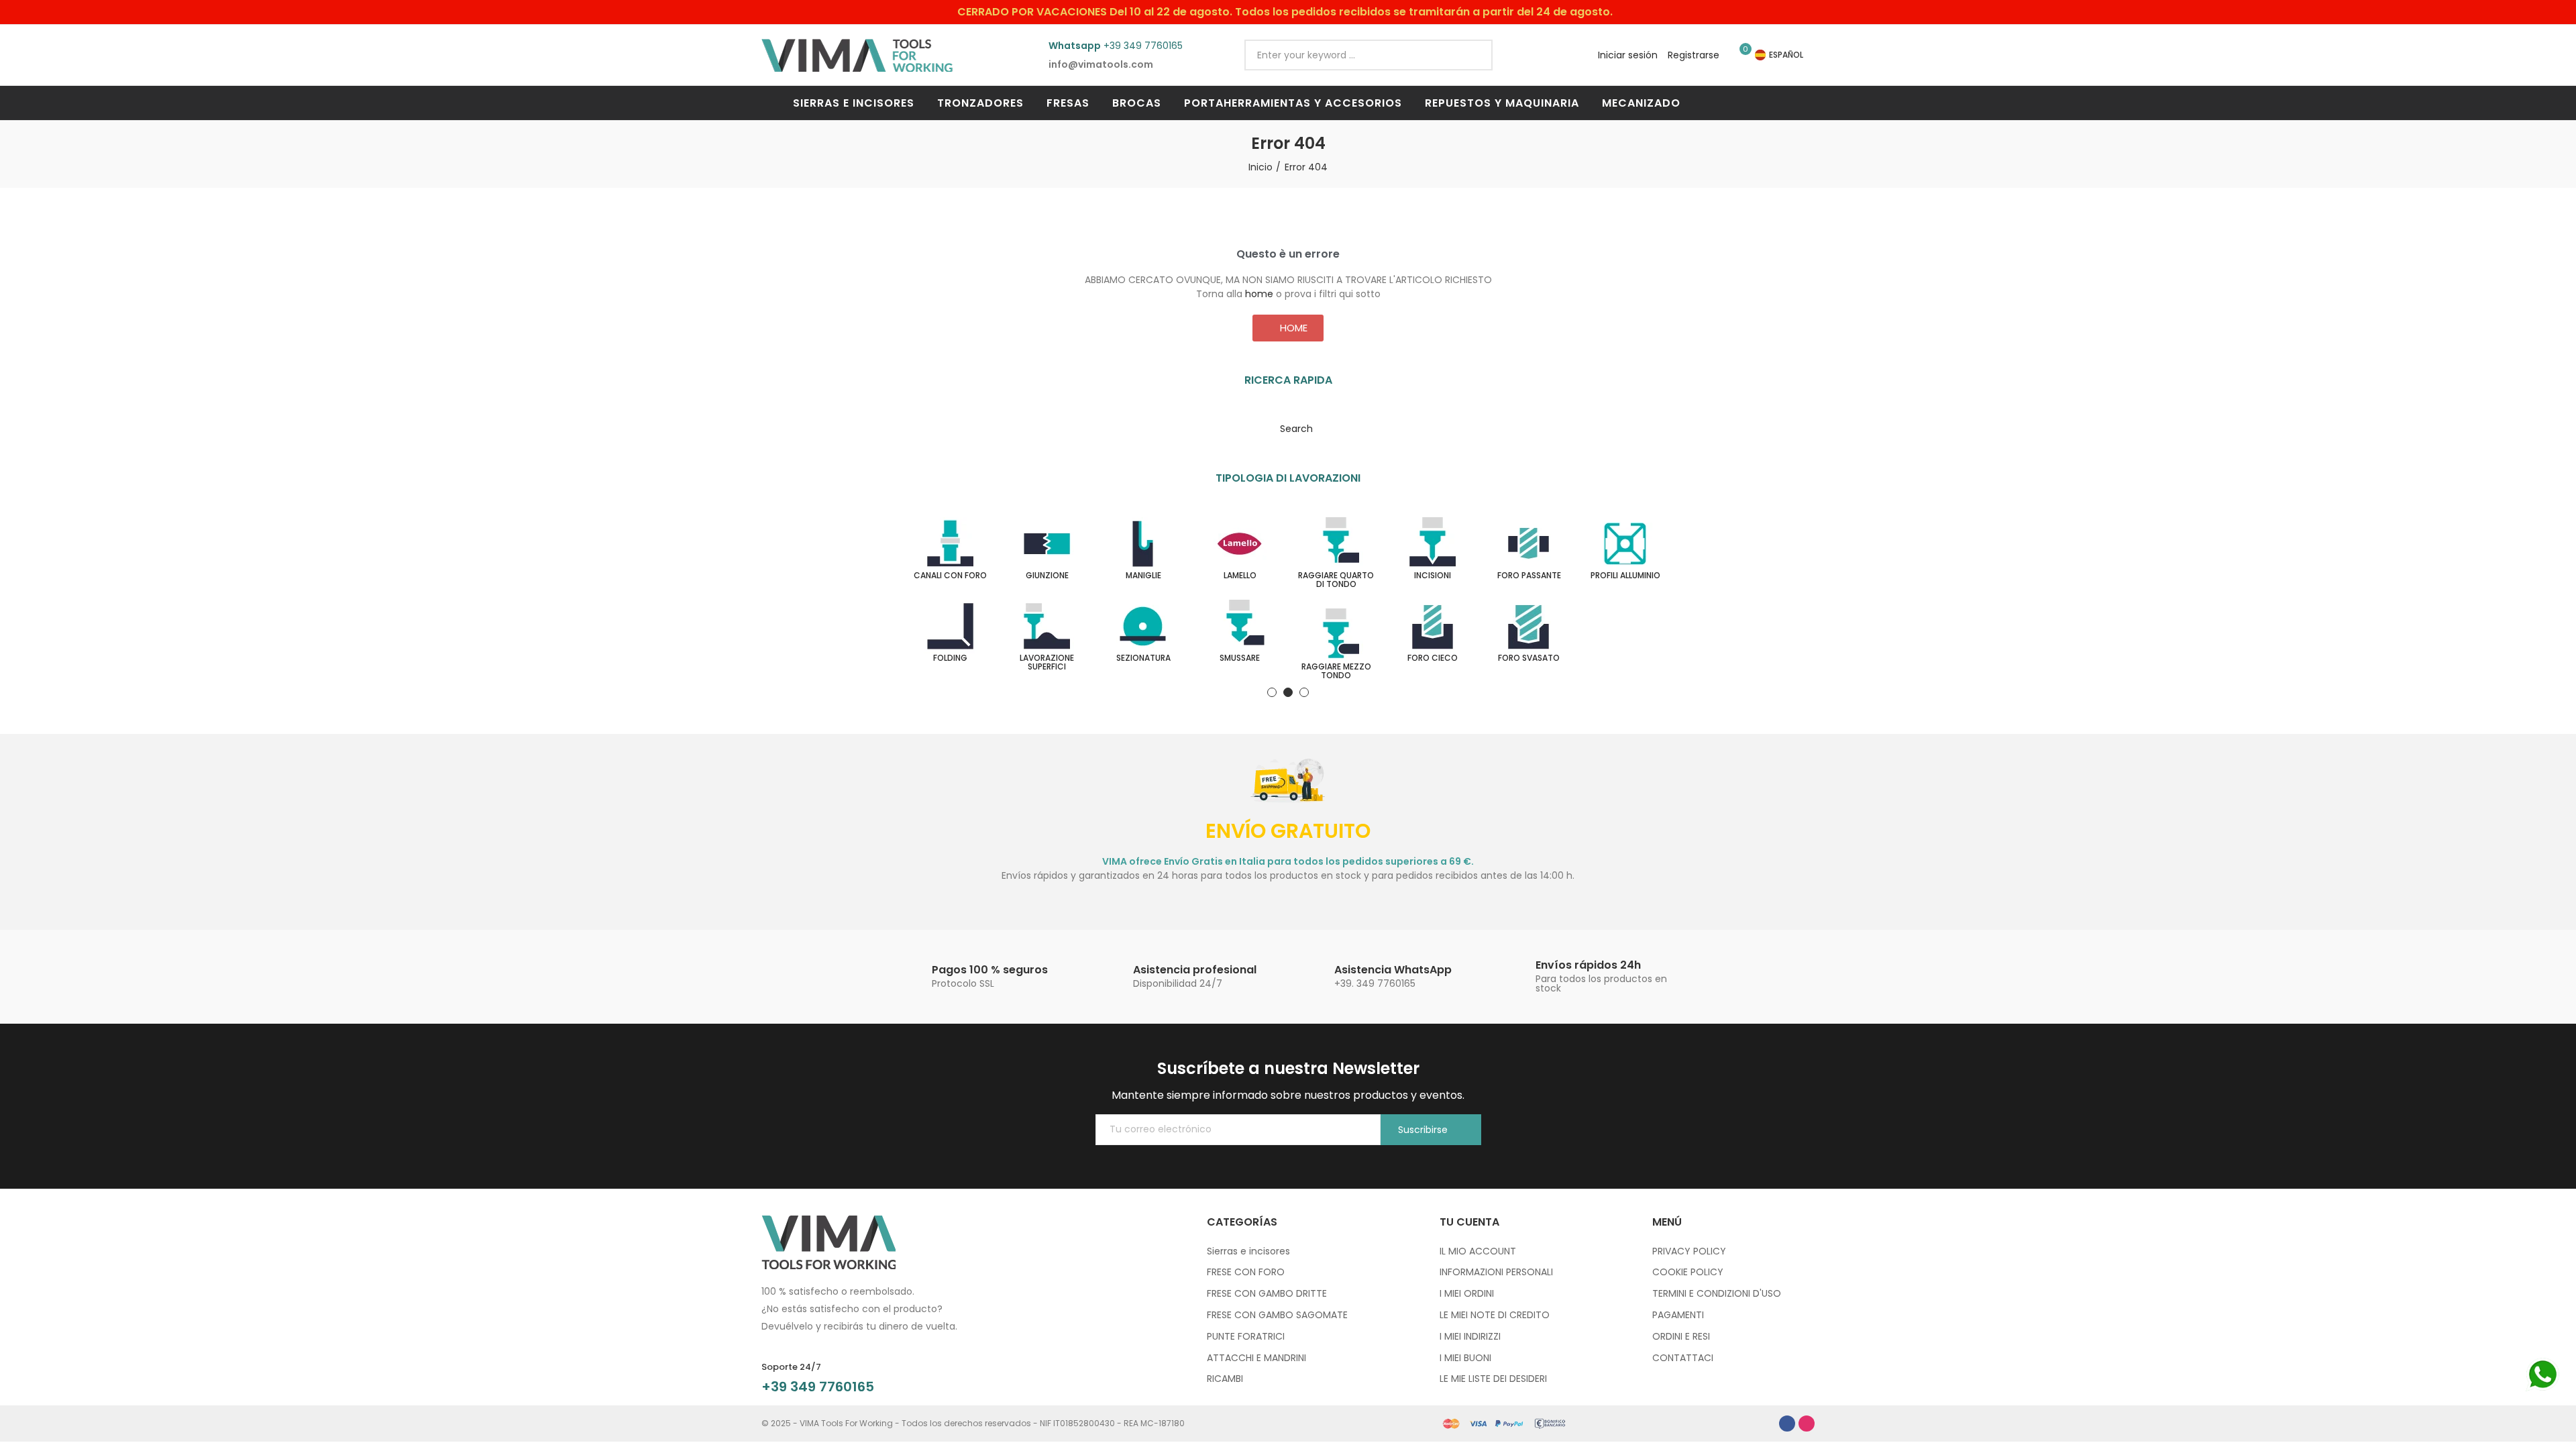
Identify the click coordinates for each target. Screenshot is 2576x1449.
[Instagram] (1807, 1424)
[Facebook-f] (1787, 1424)
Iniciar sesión (1628, 55)
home (1259, 294)
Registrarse (1694, 55)
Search (1471, 55)
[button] (1288, 328)
